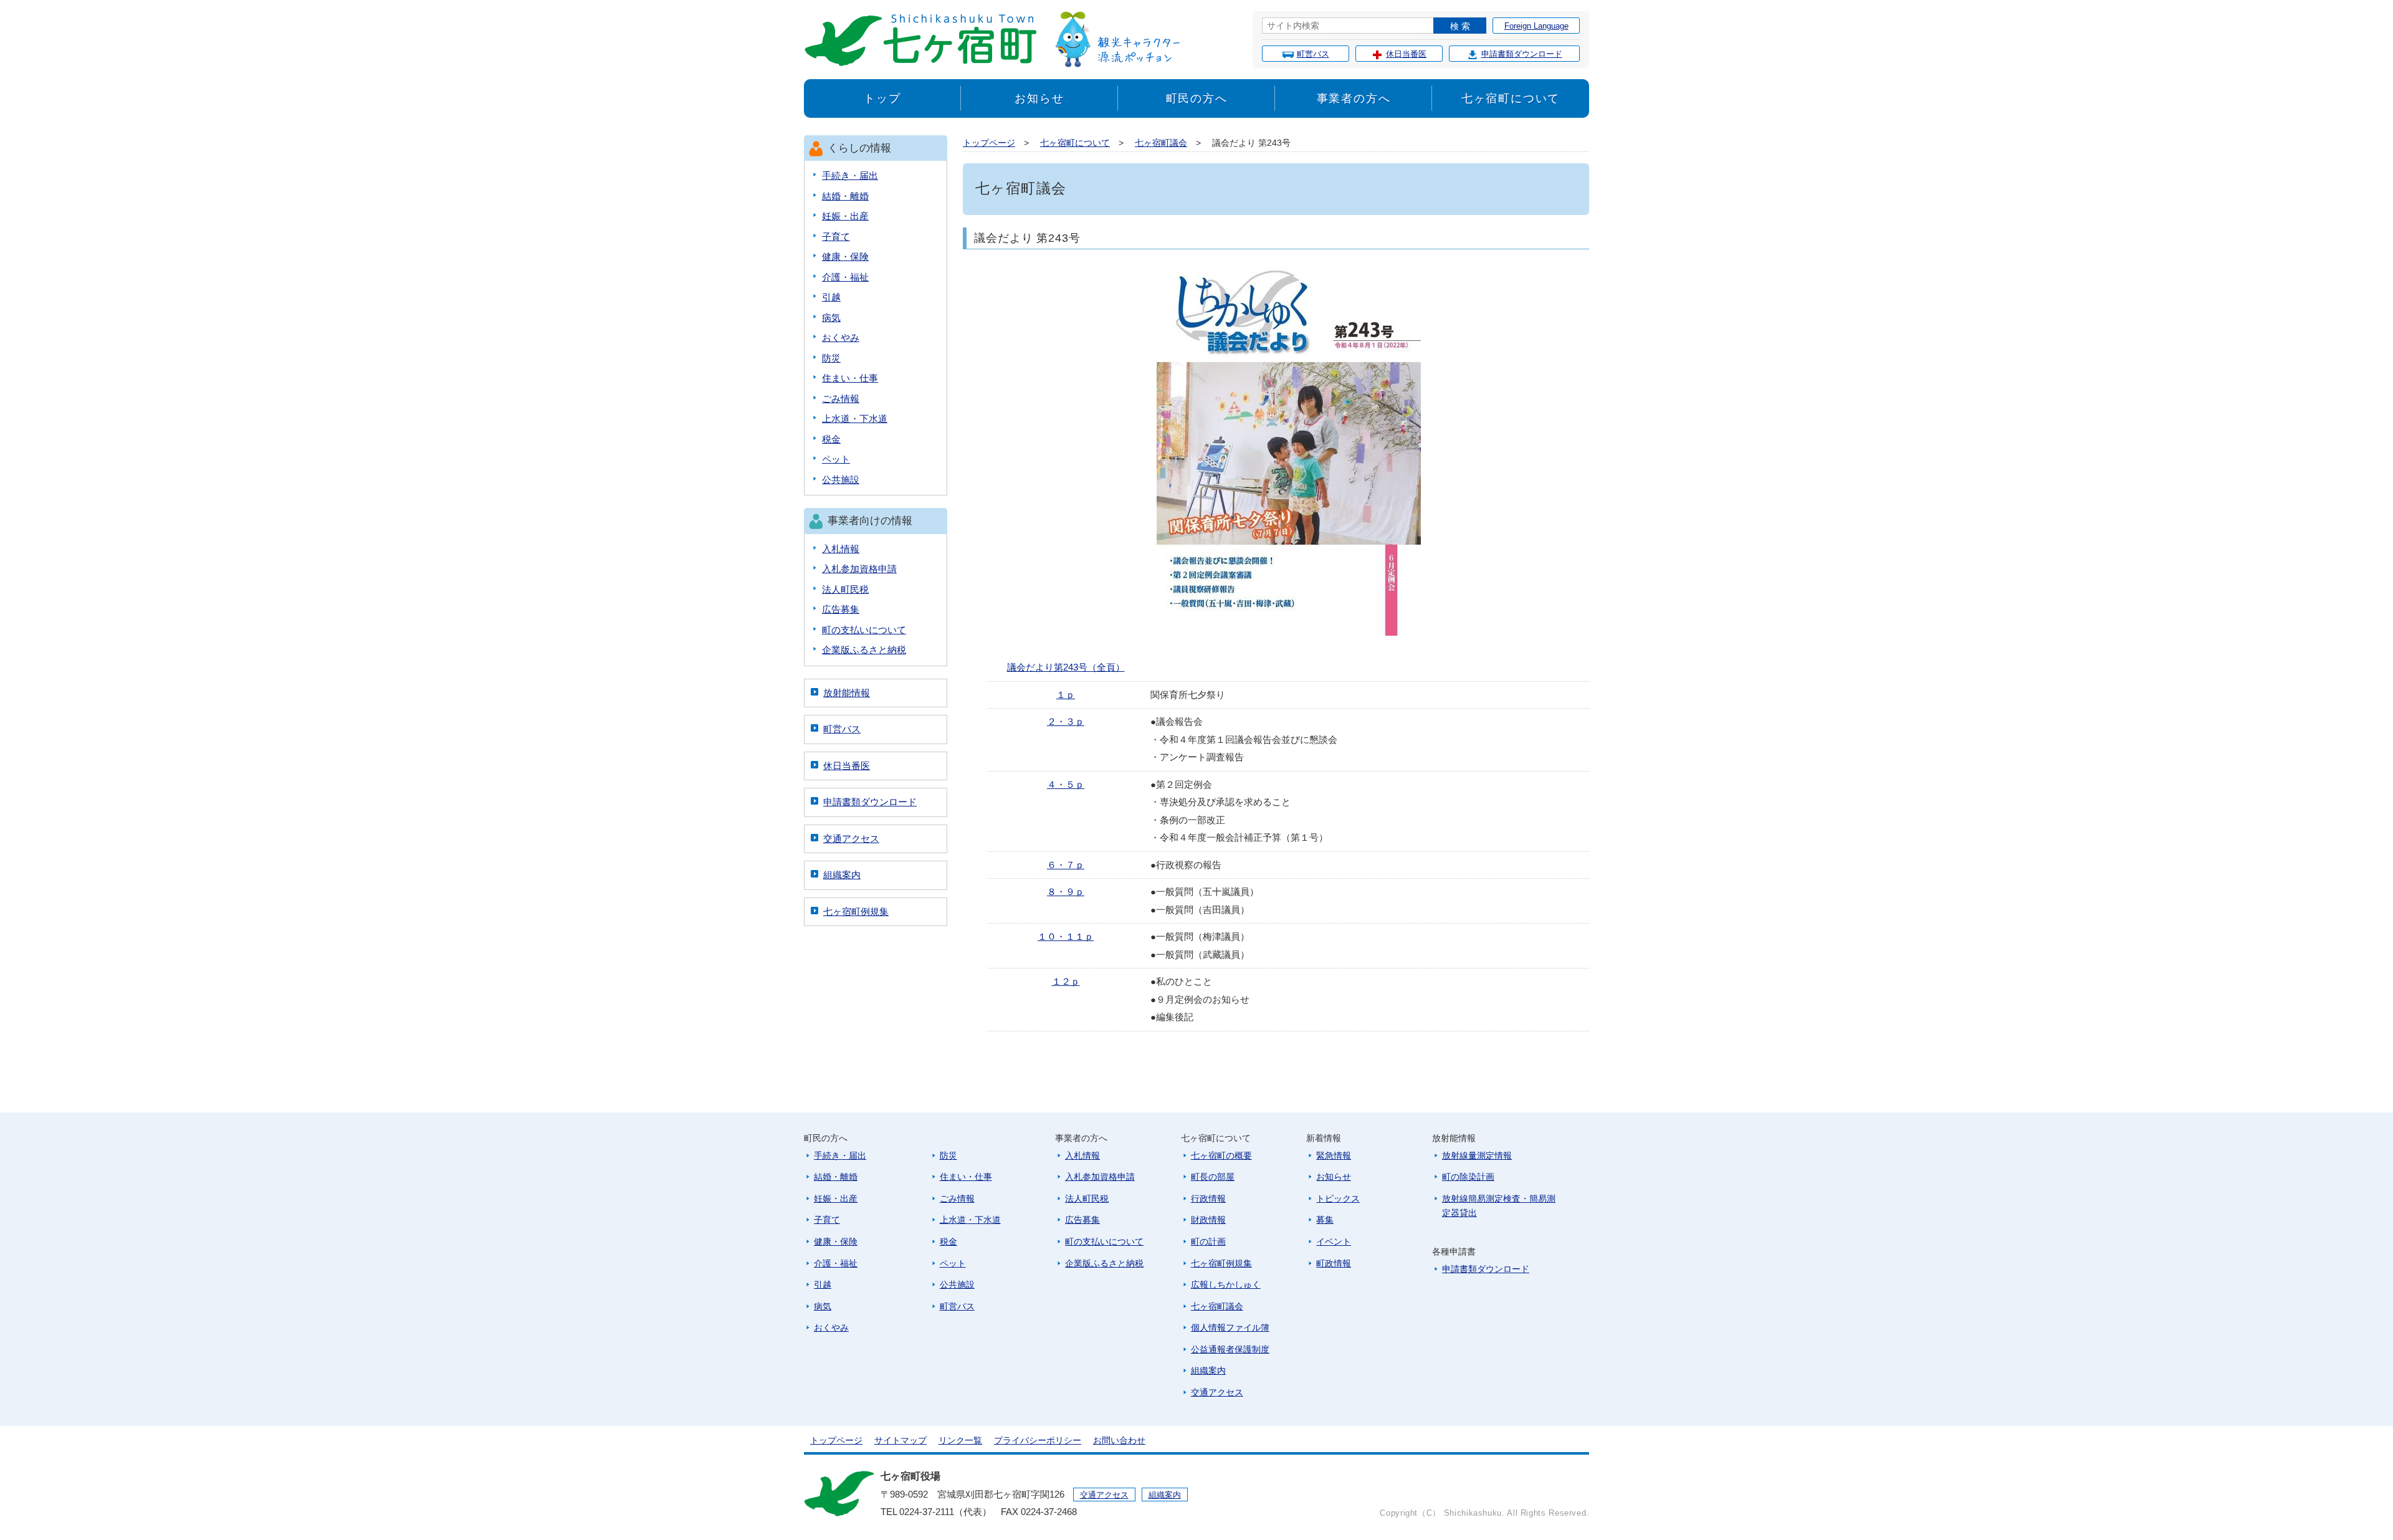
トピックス (1338, 1198)
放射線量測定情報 (1477, 1155)
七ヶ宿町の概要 (1221, 1155)
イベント (1334, 1241)
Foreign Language (1536, 26)
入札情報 (841, 549)
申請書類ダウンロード (1522, 54)
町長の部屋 (1213, 1177)
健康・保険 (845, 256)
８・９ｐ (1066, 892)
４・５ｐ (1066, 784)
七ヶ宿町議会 (1161, 143)
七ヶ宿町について (1511, 98)
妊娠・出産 (845, 216)
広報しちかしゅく (1226, 1284)
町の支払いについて (864, 630)
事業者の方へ (1354, 98)
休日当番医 (1406, 54)
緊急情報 (1334, 1155)
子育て (836, 237)
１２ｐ (1066, 981)
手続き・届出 (850, 175)
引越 (831, 297)
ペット (836, 459)
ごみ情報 (841, 399)
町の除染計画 (1468, 1177)
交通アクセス (851, 839)
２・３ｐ (1066, 721)
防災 (831, 358)
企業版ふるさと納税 (864, 650)
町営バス (1313, 54)
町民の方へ (1197, 98)
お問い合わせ (1119, 1440)
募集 (1325, 1220)
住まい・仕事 (850, 378)
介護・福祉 (845, 277)
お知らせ (1039, 98)
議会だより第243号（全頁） (1066, 667)
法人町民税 (845, 589)
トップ (882, 98)
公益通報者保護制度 (1230, 1349)
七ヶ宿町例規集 (856, 911)
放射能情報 (847, 693)
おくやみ (841, 337)
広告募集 (841, 609)
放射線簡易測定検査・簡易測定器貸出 (1499, 1206)
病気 (831, 318)
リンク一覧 (960, 1440)
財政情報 (1208, 1220)
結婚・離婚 (845, 196)
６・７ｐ (1066, 865)
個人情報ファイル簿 (1230, 1327)
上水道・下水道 (855, 418)
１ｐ (1066, 695)
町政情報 (1334, 1263)
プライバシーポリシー (1038, 1440)
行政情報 (1208, 1198)
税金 (831, 439)
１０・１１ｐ (1066, 936)
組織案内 (842, 875)
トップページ (989, 143)
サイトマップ (900, 1440)
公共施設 (841, 480)
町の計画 (1208, 1241)
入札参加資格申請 (859, 569)
